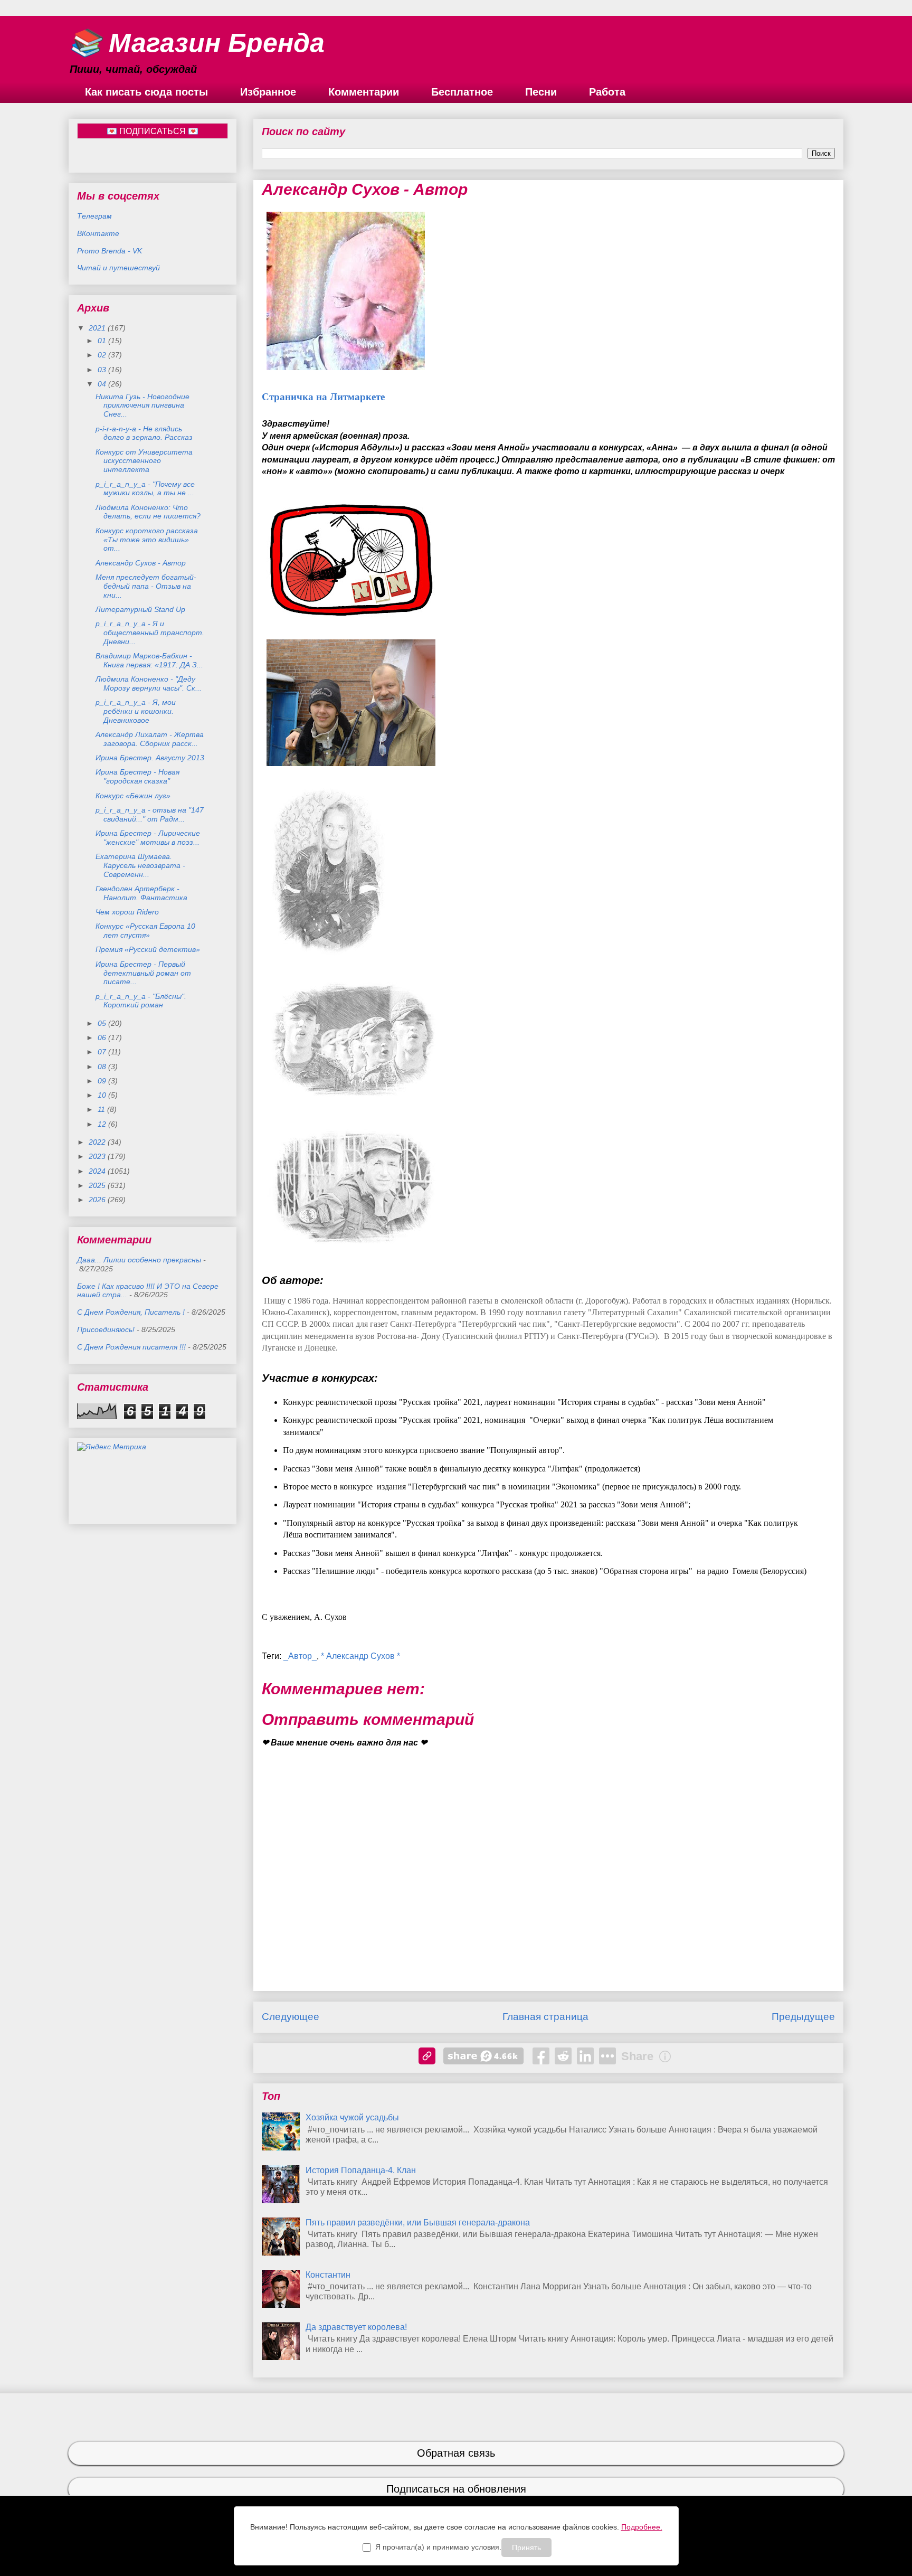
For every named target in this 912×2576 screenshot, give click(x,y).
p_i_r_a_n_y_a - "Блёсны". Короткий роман (141, 1001)
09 (103, 1081)
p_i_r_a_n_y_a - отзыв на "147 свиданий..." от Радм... (150, 814)
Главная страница (545, 2017)
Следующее (291, 2017)
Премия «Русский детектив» (148, 949)
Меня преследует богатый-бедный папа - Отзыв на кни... (146, 586)
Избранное (268, 92)
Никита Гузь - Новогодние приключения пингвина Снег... (142, 405)
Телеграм (94, 216)
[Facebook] (541, 2056)
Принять (526, 2547)
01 (103, 341)
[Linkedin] (585, 2056)
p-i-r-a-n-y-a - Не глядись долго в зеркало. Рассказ (144, 433)
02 (103, 355)
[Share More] (607, 2056)
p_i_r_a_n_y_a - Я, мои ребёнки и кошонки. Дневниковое (136, 711)
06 (103, 1037)
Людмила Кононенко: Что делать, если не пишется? (148, 512)
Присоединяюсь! (106, 1329)
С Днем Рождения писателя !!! (131, 1347)
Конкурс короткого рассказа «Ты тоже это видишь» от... (147, 540)
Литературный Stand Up (140, 609)
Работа (607, 92)
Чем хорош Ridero (127, 912)
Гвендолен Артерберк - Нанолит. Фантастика (141, 893)
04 (103, 384)
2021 (98, 328)
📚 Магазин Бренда (197, 43)
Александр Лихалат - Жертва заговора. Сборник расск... (150, 739)
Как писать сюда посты (146, 92)
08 (103, 1067)
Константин (328, 2275)
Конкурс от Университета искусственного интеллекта (144, 461)
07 (103, 1052)
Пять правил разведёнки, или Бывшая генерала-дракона (418, 2223)
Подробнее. (642, 2527)
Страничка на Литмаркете (323, 397)
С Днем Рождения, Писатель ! (131, 1312)
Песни (541, 92)
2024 (98, 1171)
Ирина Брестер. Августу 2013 (150, 758)
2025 (98, 1185)
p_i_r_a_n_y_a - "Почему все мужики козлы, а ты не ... (145, 489)
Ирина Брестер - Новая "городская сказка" (137, 776)
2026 (98, 1200)
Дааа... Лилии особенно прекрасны (139, 1260)
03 (103, 370)
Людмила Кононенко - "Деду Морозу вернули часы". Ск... (149, 683)
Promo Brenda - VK (110, 251)
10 (103, 1095)
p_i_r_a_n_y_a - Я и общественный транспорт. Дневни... (150, 633)
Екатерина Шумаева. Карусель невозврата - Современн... (140, 865)
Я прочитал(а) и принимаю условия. (438, 2547)
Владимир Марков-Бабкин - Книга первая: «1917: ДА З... (149, 660)
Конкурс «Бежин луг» (134, 796)
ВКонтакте (98, 233)
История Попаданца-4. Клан (361, 2170)
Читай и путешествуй (118, 268)
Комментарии (364, 92)
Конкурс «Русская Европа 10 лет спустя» (145, 931)
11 (102, 1109)
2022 (98, 1142)
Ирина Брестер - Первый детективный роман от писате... (143, 973)
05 (103, 1023)
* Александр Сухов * (360, 1656)
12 (103, 1124)
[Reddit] (563, 2056)
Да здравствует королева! (356, 2327)
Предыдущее (803, 2017)
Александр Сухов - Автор (141, 563)
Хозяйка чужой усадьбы (352, 2117)
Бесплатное (462, 92)
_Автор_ (300, 1656)
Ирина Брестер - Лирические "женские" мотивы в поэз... (148, 838)
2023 (98, 1156)
